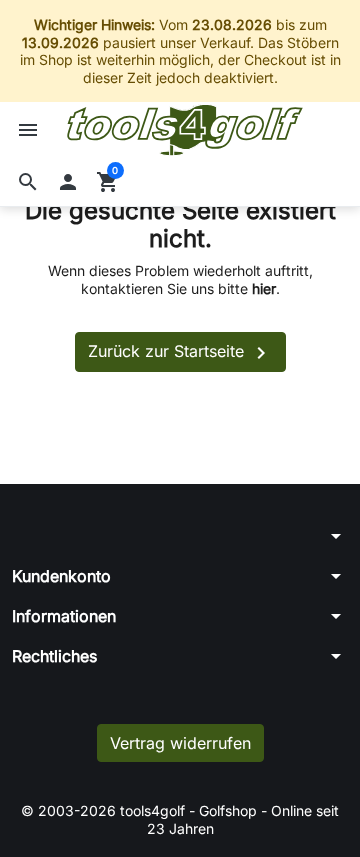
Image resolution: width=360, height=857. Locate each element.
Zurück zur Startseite (180, 353)
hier (264, 288)
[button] (28, 182)
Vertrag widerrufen (180, 743)
